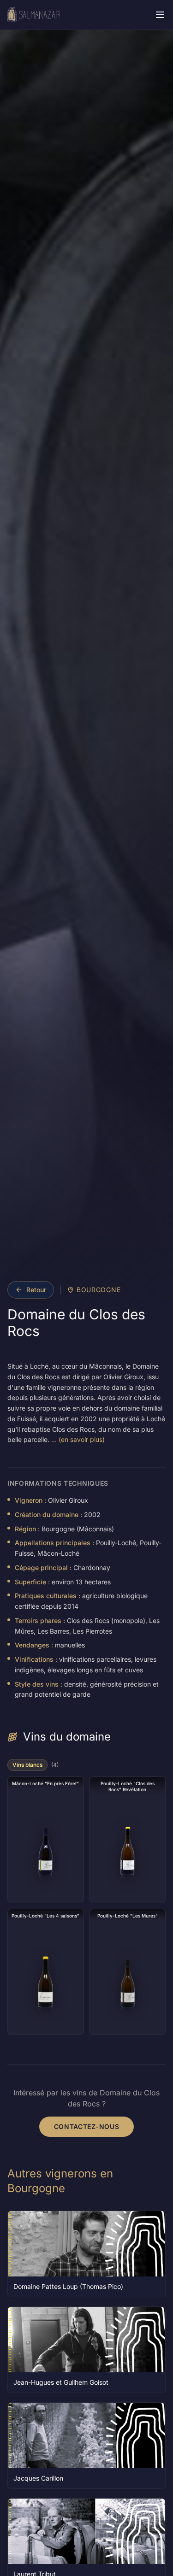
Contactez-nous (87, 2126)
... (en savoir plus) (78, 1439)
